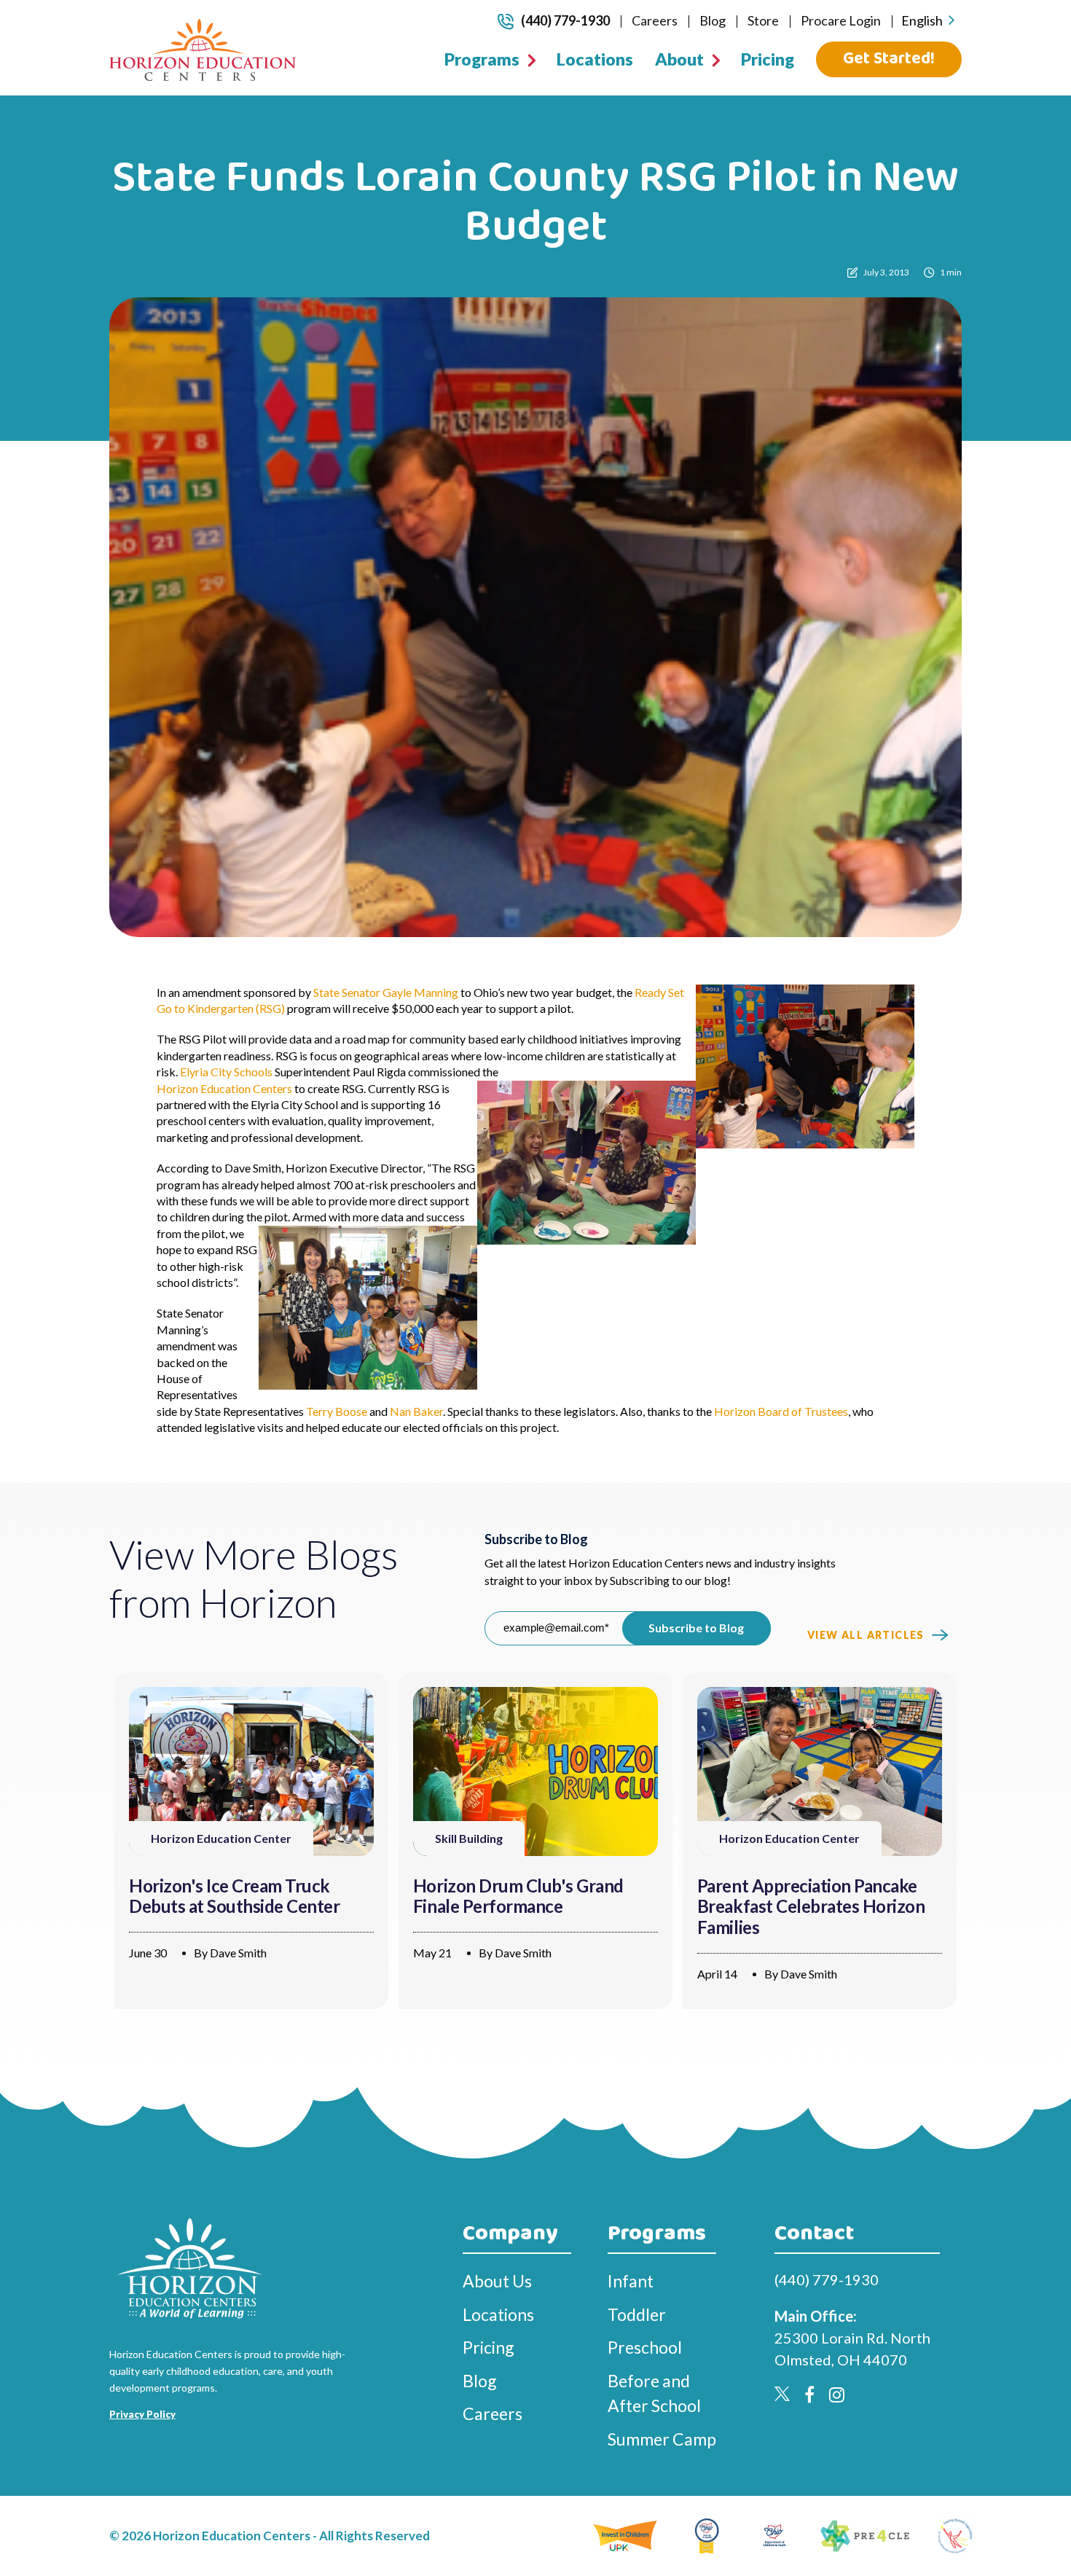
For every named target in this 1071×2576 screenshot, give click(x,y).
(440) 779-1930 (565, 20)
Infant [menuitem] (631, 2281)
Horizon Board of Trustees (781, 1411)
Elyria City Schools (226, 1072)
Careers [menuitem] (655, 20)
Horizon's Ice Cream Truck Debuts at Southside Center (235, 1896)
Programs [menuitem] (482, 59)
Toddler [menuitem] (637, 2314)
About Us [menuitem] (497, 2281)
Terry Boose (337, 1411)
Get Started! (889, 59)
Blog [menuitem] (713, 20)
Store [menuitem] (763, 20)
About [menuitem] (679, 59)
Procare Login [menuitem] (841, 20)
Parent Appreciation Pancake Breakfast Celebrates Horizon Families (811, 1907)
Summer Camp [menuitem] (662, 2439)
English (922, 20)
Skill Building (469, 1838)
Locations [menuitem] (595, 59)
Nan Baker (416, 1411)
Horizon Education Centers (224, 1088)
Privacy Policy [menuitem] (142, 2414)
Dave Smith (238, 1953)
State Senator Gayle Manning (386, 992)
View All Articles (866, 1635)
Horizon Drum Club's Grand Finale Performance (518, 1896)
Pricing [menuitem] (768, 59)
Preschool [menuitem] (645, 2347)
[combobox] (928, 21)
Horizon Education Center (221, 1838)
